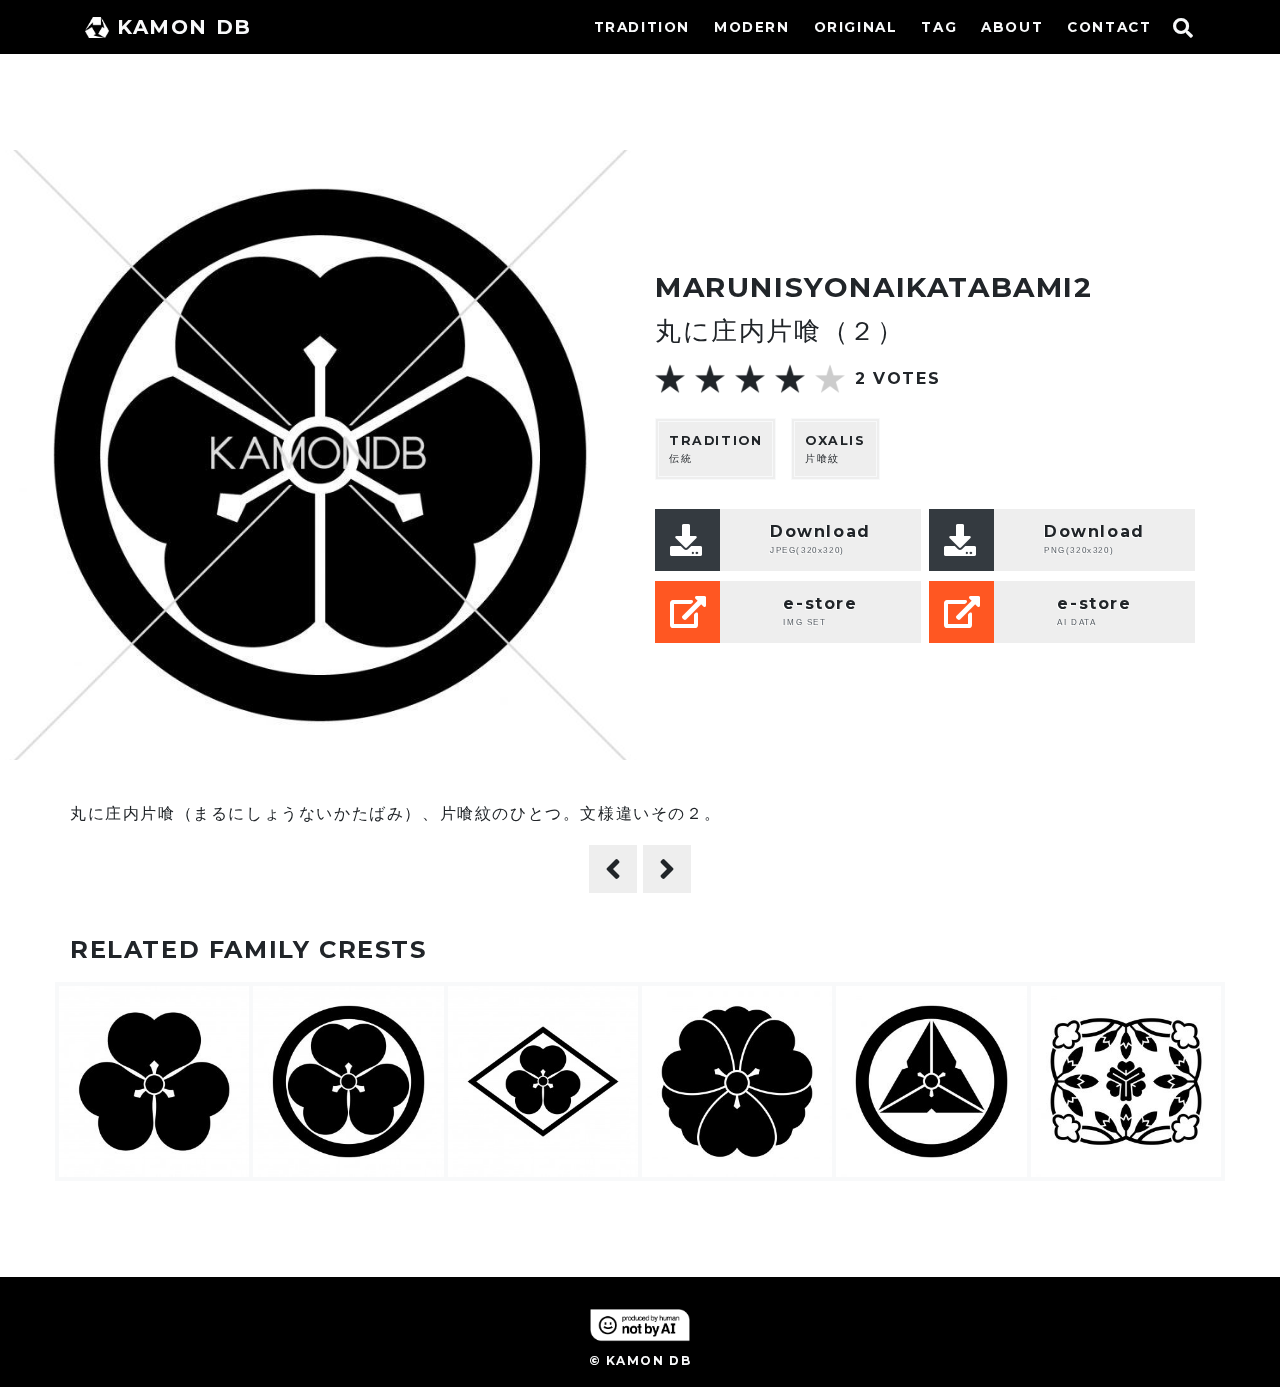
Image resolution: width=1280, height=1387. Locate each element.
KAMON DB (184, 27)
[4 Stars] (790, 379)
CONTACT (1109, 27)
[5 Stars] (830, 379)
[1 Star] (670, 379)
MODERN (752, 27)
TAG (939, 27)
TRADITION (642, 27)
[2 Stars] (710, 379)
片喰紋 (835, 449)
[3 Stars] (750, 379)
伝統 (715, 449)
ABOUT (1012, 27)
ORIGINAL (856, 27)
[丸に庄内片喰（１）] (613, 869)
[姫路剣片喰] (667, 869)
